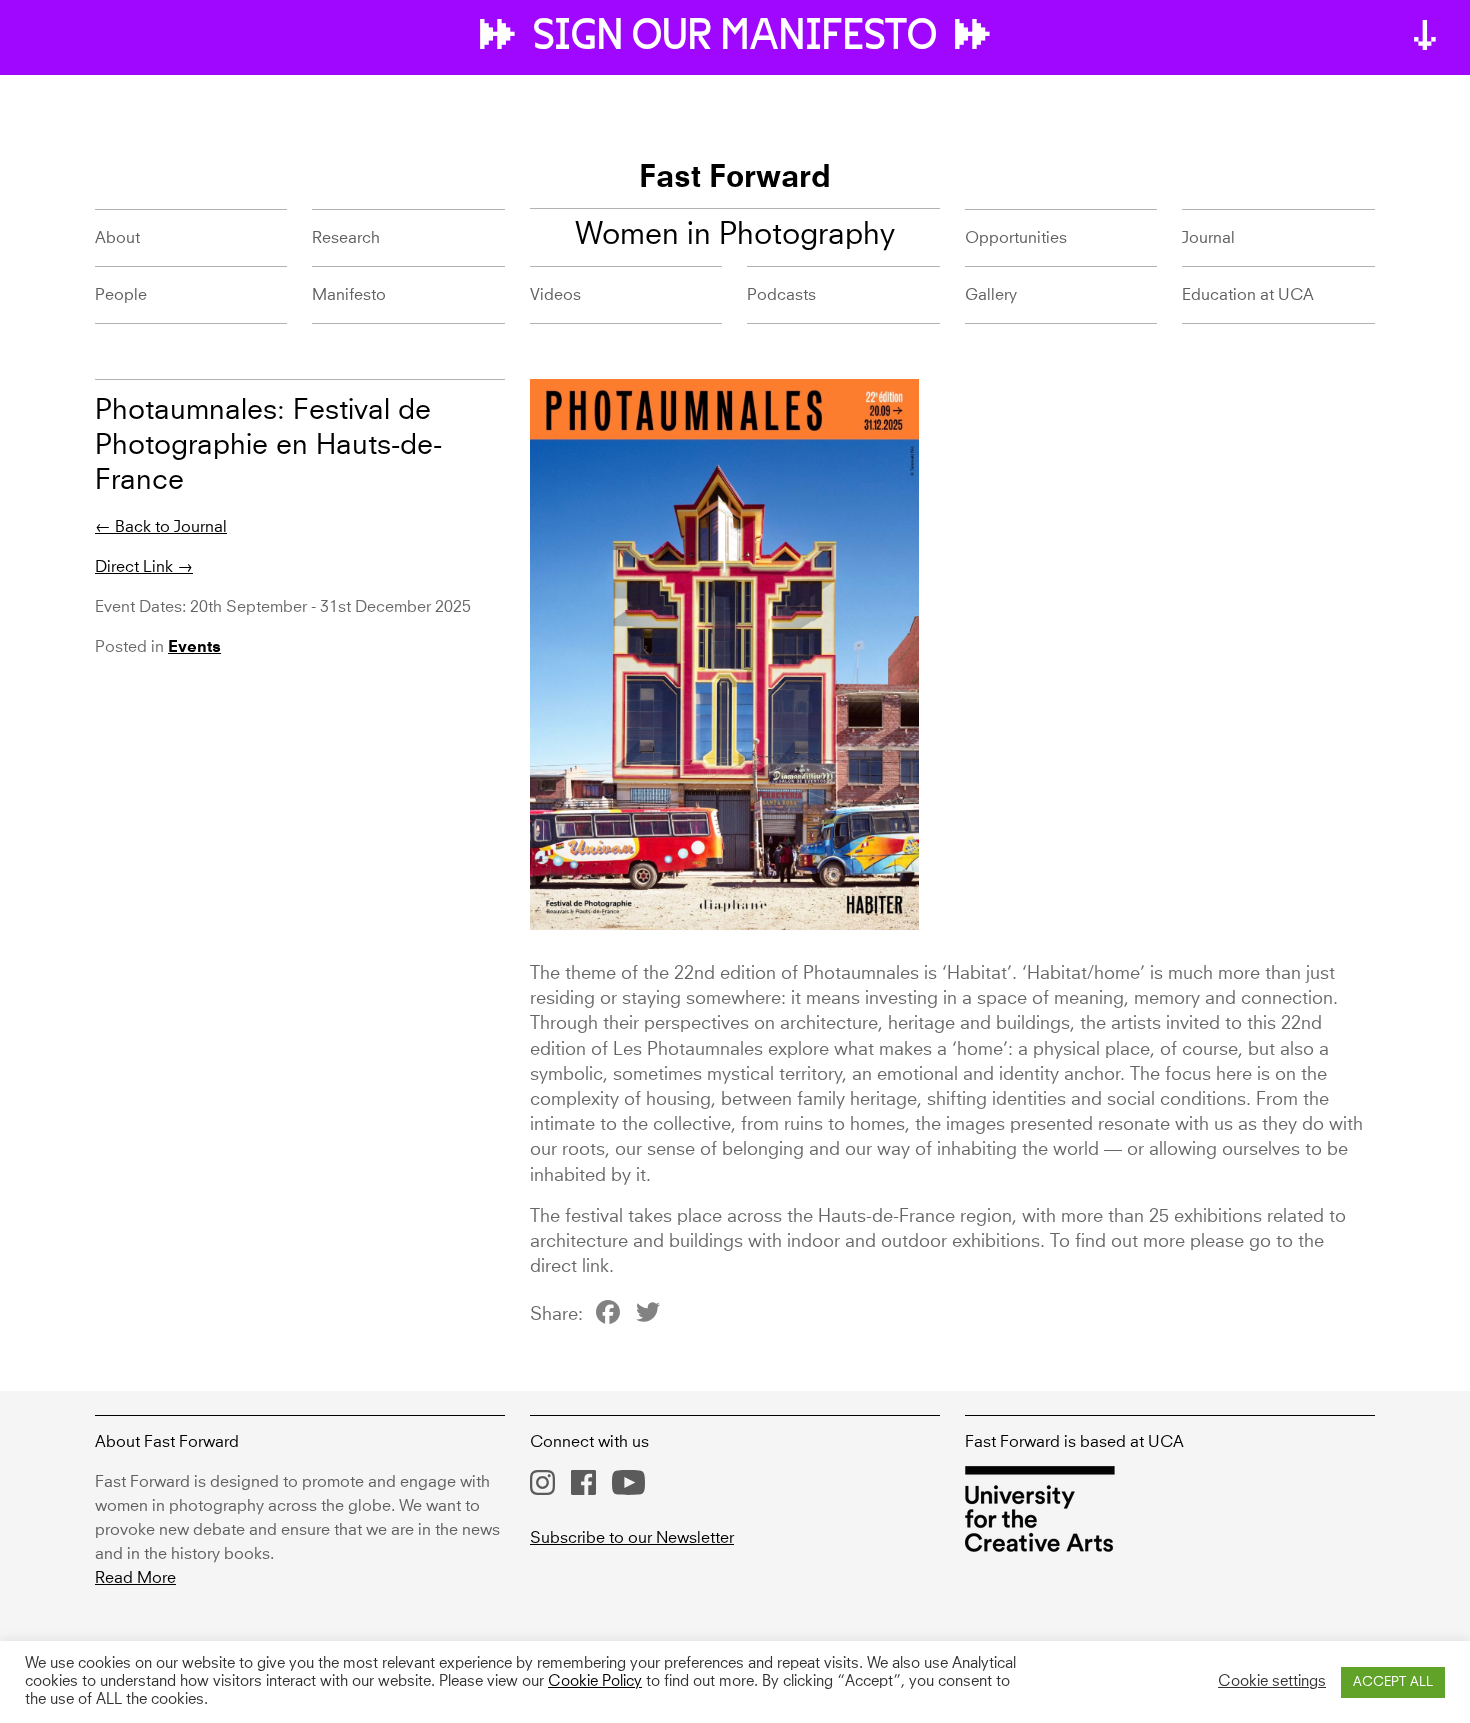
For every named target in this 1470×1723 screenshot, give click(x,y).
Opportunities (1016, 238)
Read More (135, 1578)
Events (194, 648)
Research (346, 238)
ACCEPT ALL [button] (1393, 1682)
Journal (1208, 238)
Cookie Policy (595, 1682)
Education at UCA (1248, 295)
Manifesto (349, 295)
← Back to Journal (161, 527)
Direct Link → (144, 567)
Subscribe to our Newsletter (632, 1538)
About (117, 238)
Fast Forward (735, 179)
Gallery (991, 295)
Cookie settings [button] (1272, 1682)
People (121, 295)
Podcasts (781, 295)
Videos (555, 295)
